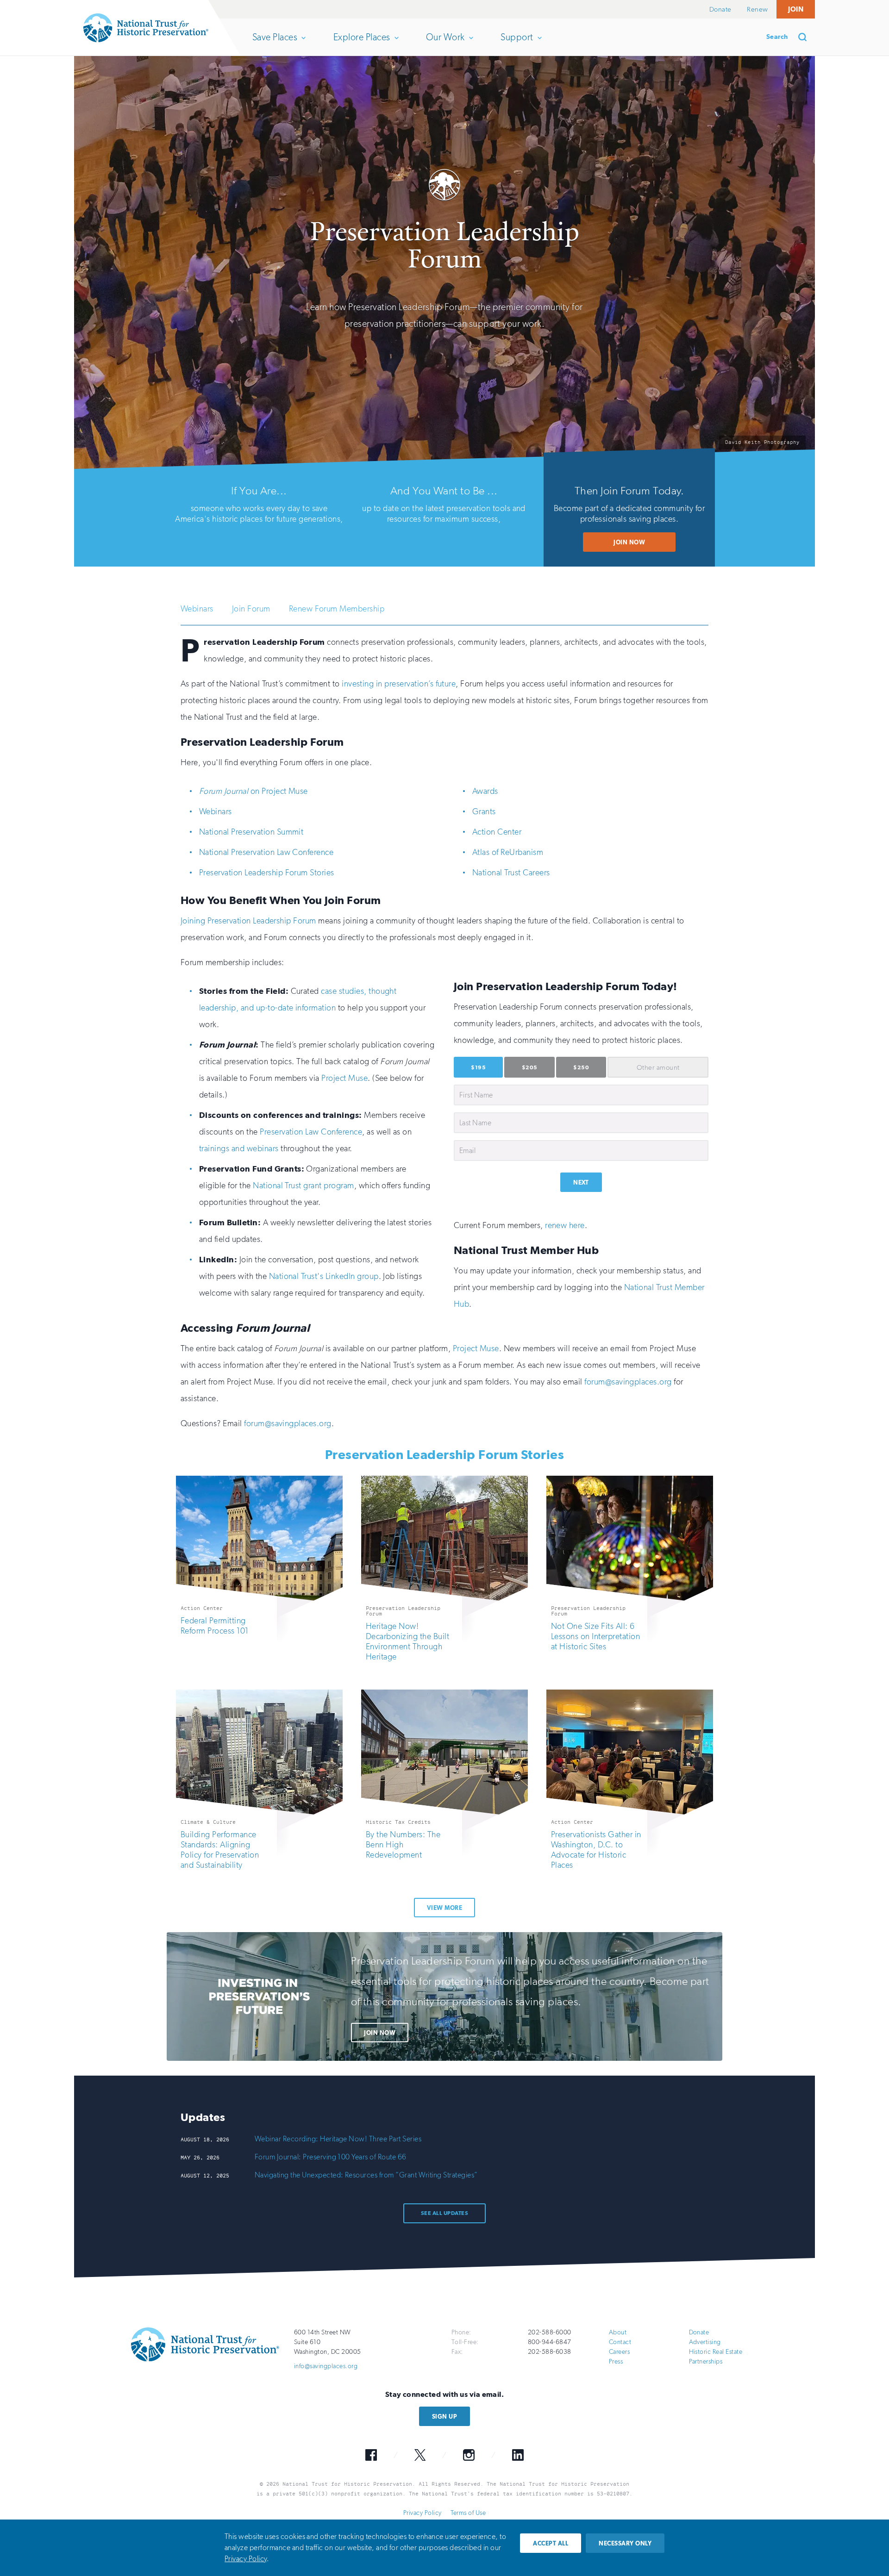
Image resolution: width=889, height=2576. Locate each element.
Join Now (629, 542)
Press (616, 2361)
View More (444, 1908)
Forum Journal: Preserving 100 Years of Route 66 (331, 2157)
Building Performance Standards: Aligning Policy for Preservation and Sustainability (220, 1850)
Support (516, 44)
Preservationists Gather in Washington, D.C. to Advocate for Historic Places (596, 1850)
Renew (757, 9)
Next (581, 1182)
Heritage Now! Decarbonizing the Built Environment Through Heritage (407, 1641)
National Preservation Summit (251, 832)
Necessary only (625, 2543)
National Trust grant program (303, 1185)
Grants (484, 811)
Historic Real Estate (716, 2352)
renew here (565, 1225)
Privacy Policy (423, 2513)
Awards (485, 791)
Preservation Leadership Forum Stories (267, 873)
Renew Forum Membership (337, 609)
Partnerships (706, 2361)
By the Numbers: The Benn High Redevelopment (403, 1845)
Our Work (445, 44)
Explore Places (362, 44)
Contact (620, 2342)
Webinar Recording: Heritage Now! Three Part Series (338, 2139)
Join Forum (251, 609)
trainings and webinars (239, 1148)
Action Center (497, 832)
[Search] (806, 37)
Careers (619, 2352)
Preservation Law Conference (311, 1132)
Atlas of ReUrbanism (508, 852)
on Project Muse (254, 791)
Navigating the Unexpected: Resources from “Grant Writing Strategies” (366, 2175)
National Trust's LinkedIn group (324, 1276)
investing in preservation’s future (399, 684)
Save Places (275, 44)
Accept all (551, 2543)
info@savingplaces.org (326, 2366)
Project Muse (344, 1078)
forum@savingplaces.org (628, 1382)
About (618, 2332)
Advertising (705, 2342)
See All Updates (444, 2213)
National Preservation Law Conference (266, 852)
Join (796, 9)
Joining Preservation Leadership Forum (248, 921)
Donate (720, 9)
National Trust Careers (511, 873)
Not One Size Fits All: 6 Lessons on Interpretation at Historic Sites (595, 1636)
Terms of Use (468, 2513)
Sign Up (444, 2417)
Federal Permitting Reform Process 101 (215, 1626)
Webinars (197, 609)
